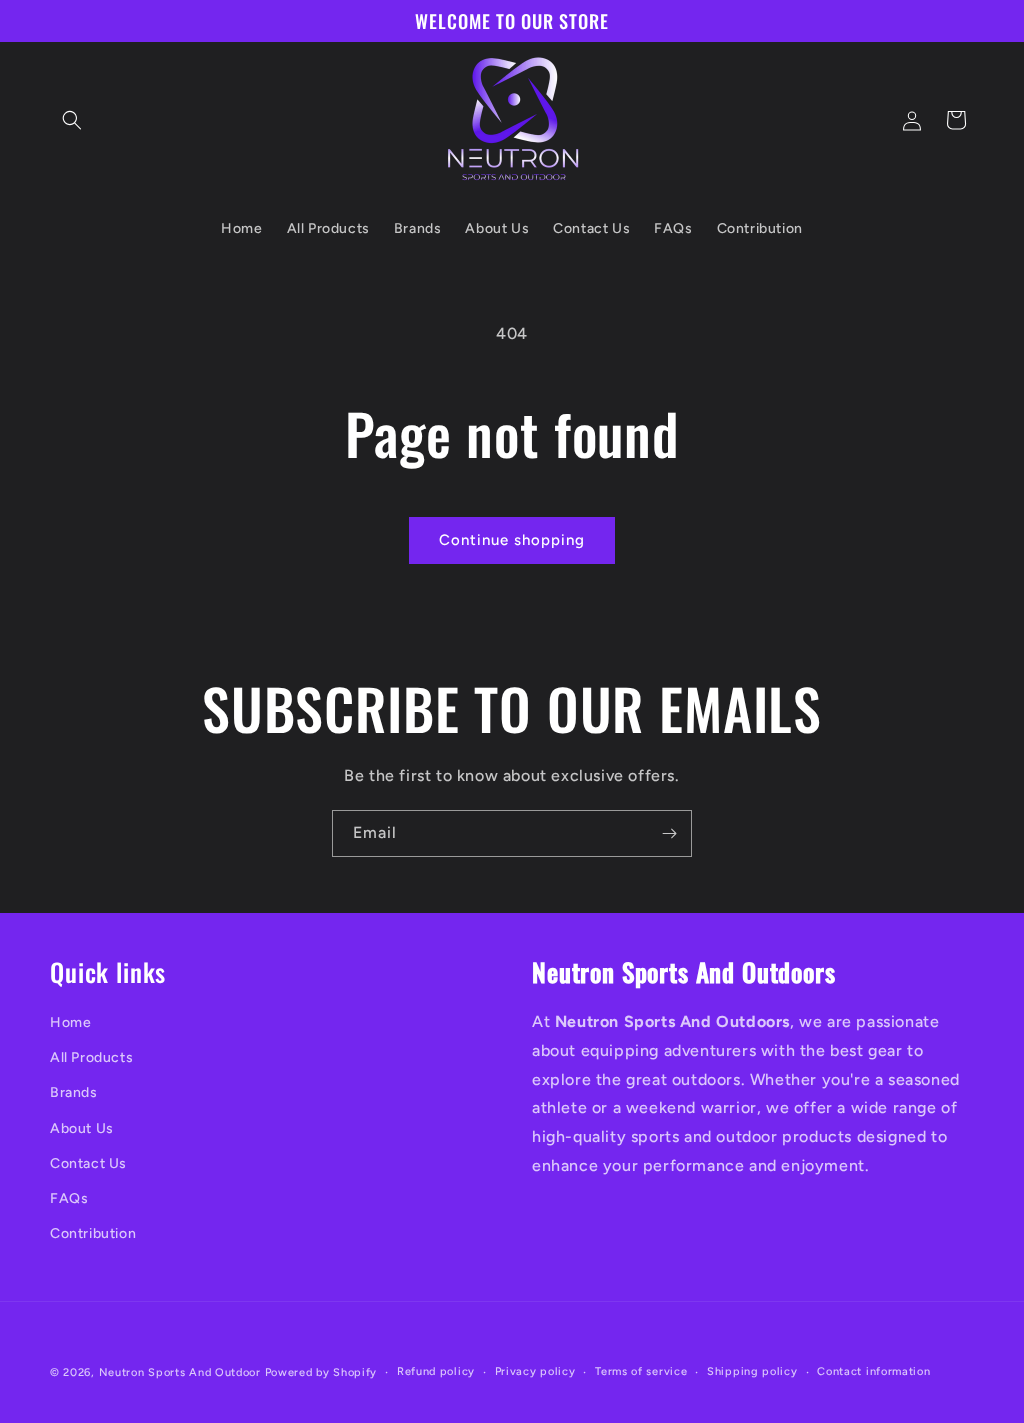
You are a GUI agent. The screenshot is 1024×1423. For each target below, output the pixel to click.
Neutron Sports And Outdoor (180, 1372)
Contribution (93, 1233)
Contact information (873, 1371)
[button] (72, 120)
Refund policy (436, 1371)
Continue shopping (512, 540)
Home (70, 1022)
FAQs (69, 1198)
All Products (91, 1057)
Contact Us (88, 1163)
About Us (82, 1128)
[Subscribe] (669, 833)
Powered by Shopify (321, 1372)
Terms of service (641, 1371)
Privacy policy (535, 1371)
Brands (74, 1092)
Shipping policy (752, 1371)
